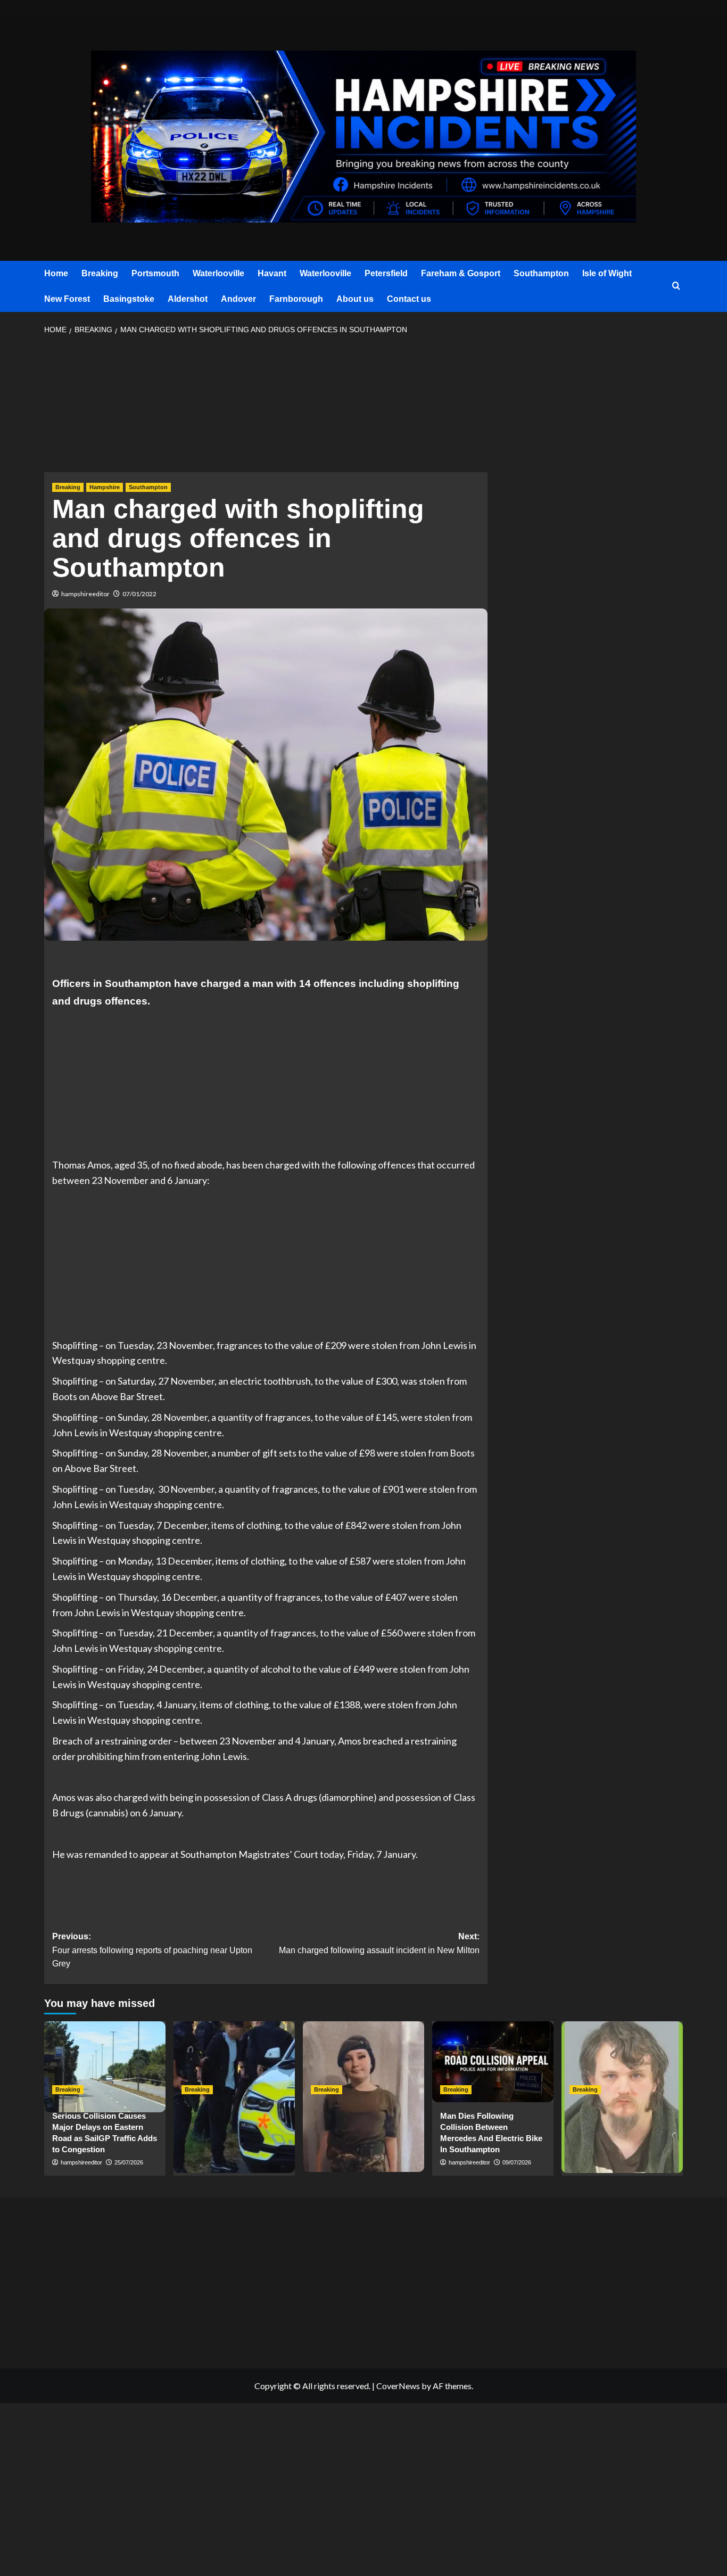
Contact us (409, 299)
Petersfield (386, 273)
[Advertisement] (266, 407)
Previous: (152, 1950)
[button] (676, 286)
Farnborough (296, 299)
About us (355, 299)
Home (56, 273)
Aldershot (188, 299)
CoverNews (398, 2386)
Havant (272, 273)
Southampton (541, 273)
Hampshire (105, 487)
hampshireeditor (85, 594)
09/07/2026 (517, 2162)
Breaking (100, 273)
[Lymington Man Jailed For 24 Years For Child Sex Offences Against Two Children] (622, 2062)
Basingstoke (129, 299)
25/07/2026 (129, 2162)
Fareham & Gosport (461, 273)
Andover (238, 299)
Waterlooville (218, 273)
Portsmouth (155, 273)
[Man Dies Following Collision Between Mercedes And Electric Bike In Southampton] (493, 2062)
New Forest (67, 299)
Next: (379, 1943)
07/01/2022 (139, 594)
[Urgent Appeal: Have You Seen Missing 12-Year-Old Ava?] (363, 2062)
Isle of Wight (607, 273)
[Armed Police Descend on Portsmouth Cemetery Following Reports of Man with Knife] (234, 2062)
